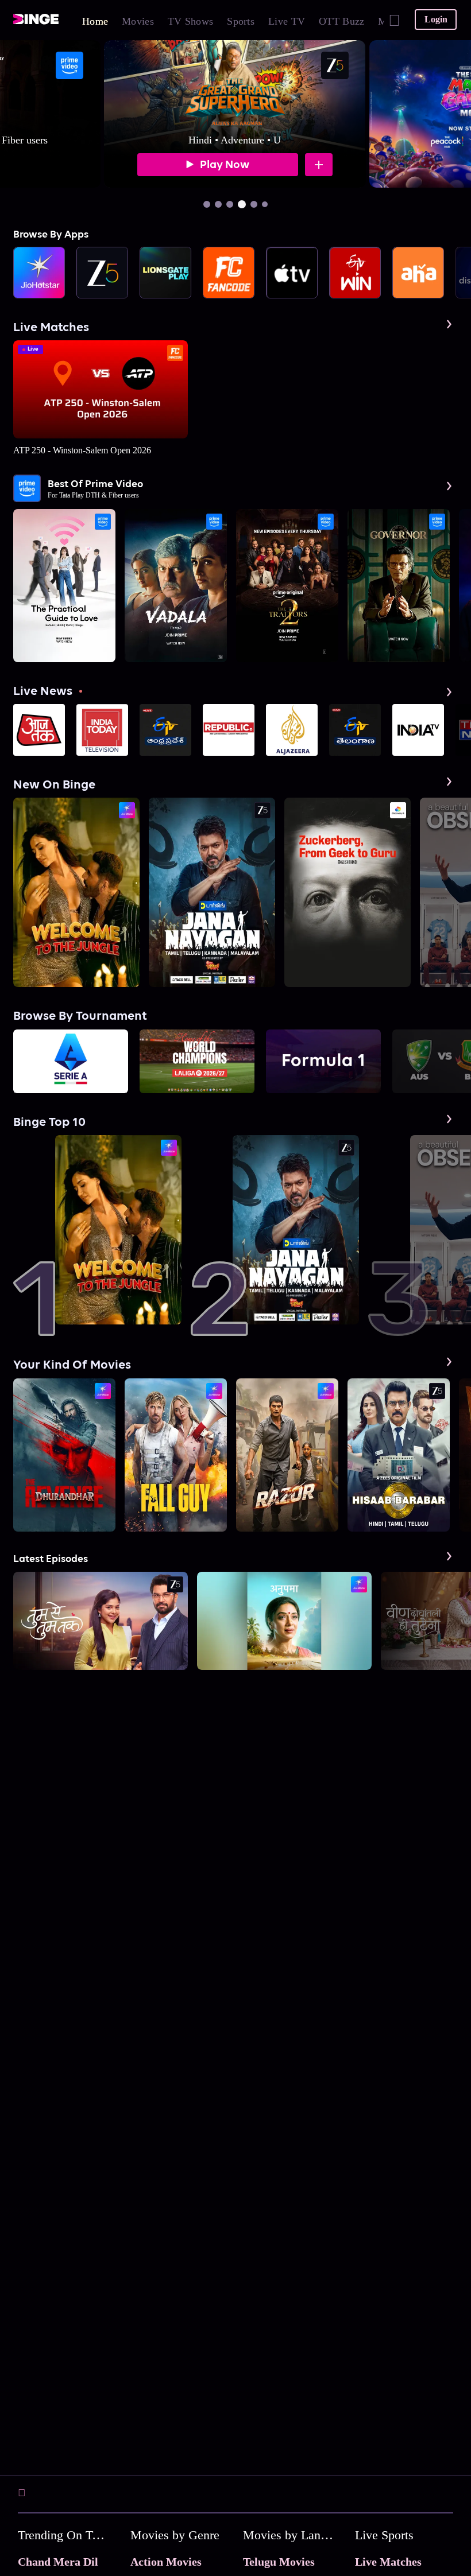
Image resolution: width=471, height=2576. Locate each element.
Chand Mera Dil (58, 2562)
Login (436, 19)
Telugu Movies (279, 2562)
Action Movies (166, 2562)
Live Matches (388, 2562)
